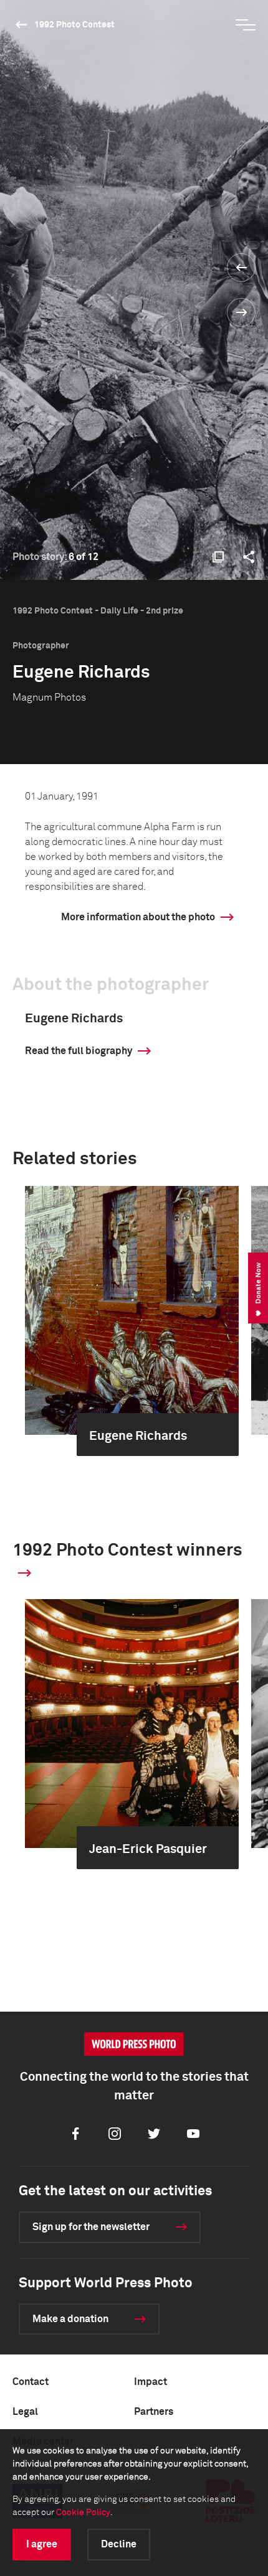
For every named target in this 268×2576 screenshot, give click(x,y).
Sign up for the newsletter (91, 2227)
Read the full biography (79, 1051)
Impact (151, 2382)
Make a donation (70, 2319)
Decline (119, 2544)
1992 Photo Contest (74, 25)
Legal (25, 2412)
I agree (42, 2544)
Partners (154, 2412)
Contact (31, 2382)
